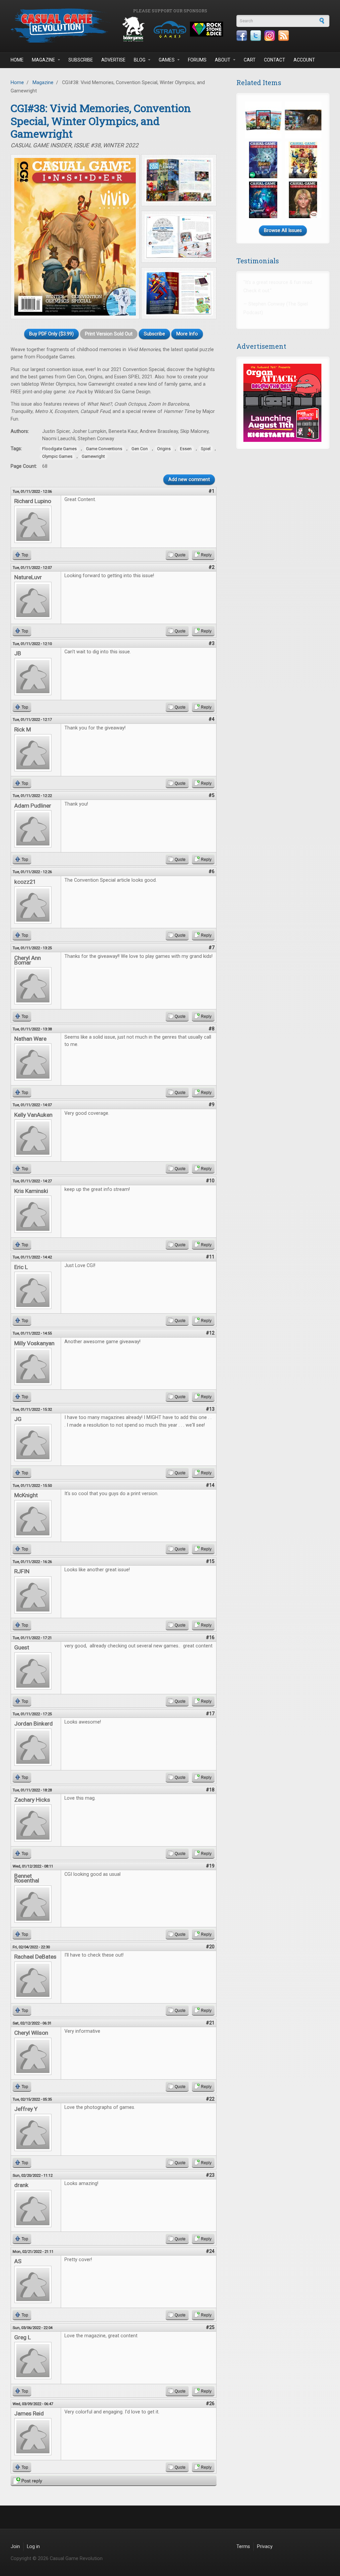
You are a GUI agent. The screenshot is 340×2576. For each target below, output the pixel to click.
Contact (275, 60)
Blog (140, 60)
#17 (210, 1714)
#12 (210, 1333)
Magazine (43, 60)
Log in (33, 2547)
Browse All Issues (283, 231)
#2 (212, 567)
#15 (210, 1561)
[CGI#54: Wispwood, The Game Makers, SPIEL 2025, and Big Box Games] (263, 200)
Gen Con (140, 449)
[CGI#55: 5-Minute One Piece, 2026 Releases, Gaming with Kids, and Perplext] (303, 160)
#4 (212, 719)
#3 (212, 644)
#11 (210, 1257)
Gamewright (93, 456)
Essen (186, 449)
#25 (210, 2327)
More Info (187, 334)
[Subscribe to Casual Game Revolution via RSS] (284, 36)
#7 (212, 948)
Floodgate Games (59, 449)
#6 (212, 872)
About (223, 60)
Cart (250, 60)
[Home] (60, 25)
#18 (210, 1790)
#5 (212, 795)
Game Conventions (104, 449)
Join (15, 2547)
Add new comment (189, 480)
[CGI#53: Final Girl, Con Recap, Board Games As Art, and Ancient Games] (303, 200)
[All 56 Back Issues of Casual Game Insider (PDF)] (303, 120)
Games (167, 60)
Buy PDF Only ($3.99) (51, 334)
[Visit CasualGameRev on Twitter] (256, 36)
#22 (210, 2099)
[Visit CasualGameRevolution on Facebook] (242, 36)
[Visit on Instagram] (270, 36)
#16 (210, 1638)
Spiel (206, 449)
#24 (210, 2251)
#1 (212, 491)
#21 (210, 2023)
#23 (210, 2175)
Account (304, 60)
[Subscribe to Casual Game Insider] (263, 120)
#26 (210, 2404)
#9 (212, 1105)
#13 (210, 1409)
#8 (212, 1029)
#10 (210, 1181)
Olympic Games (57, 456)
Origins (164, 449)
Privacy (265, 2547)
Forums (197, 60)
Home (17, 60)
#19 (210, 1866)
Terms (243, 2547)
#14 (210, 1485)
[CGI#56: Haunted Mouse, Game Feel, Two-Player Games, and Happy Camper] (263, 160)
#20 (210, 1947)
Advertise (113, 60)
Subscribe (81, 60)
